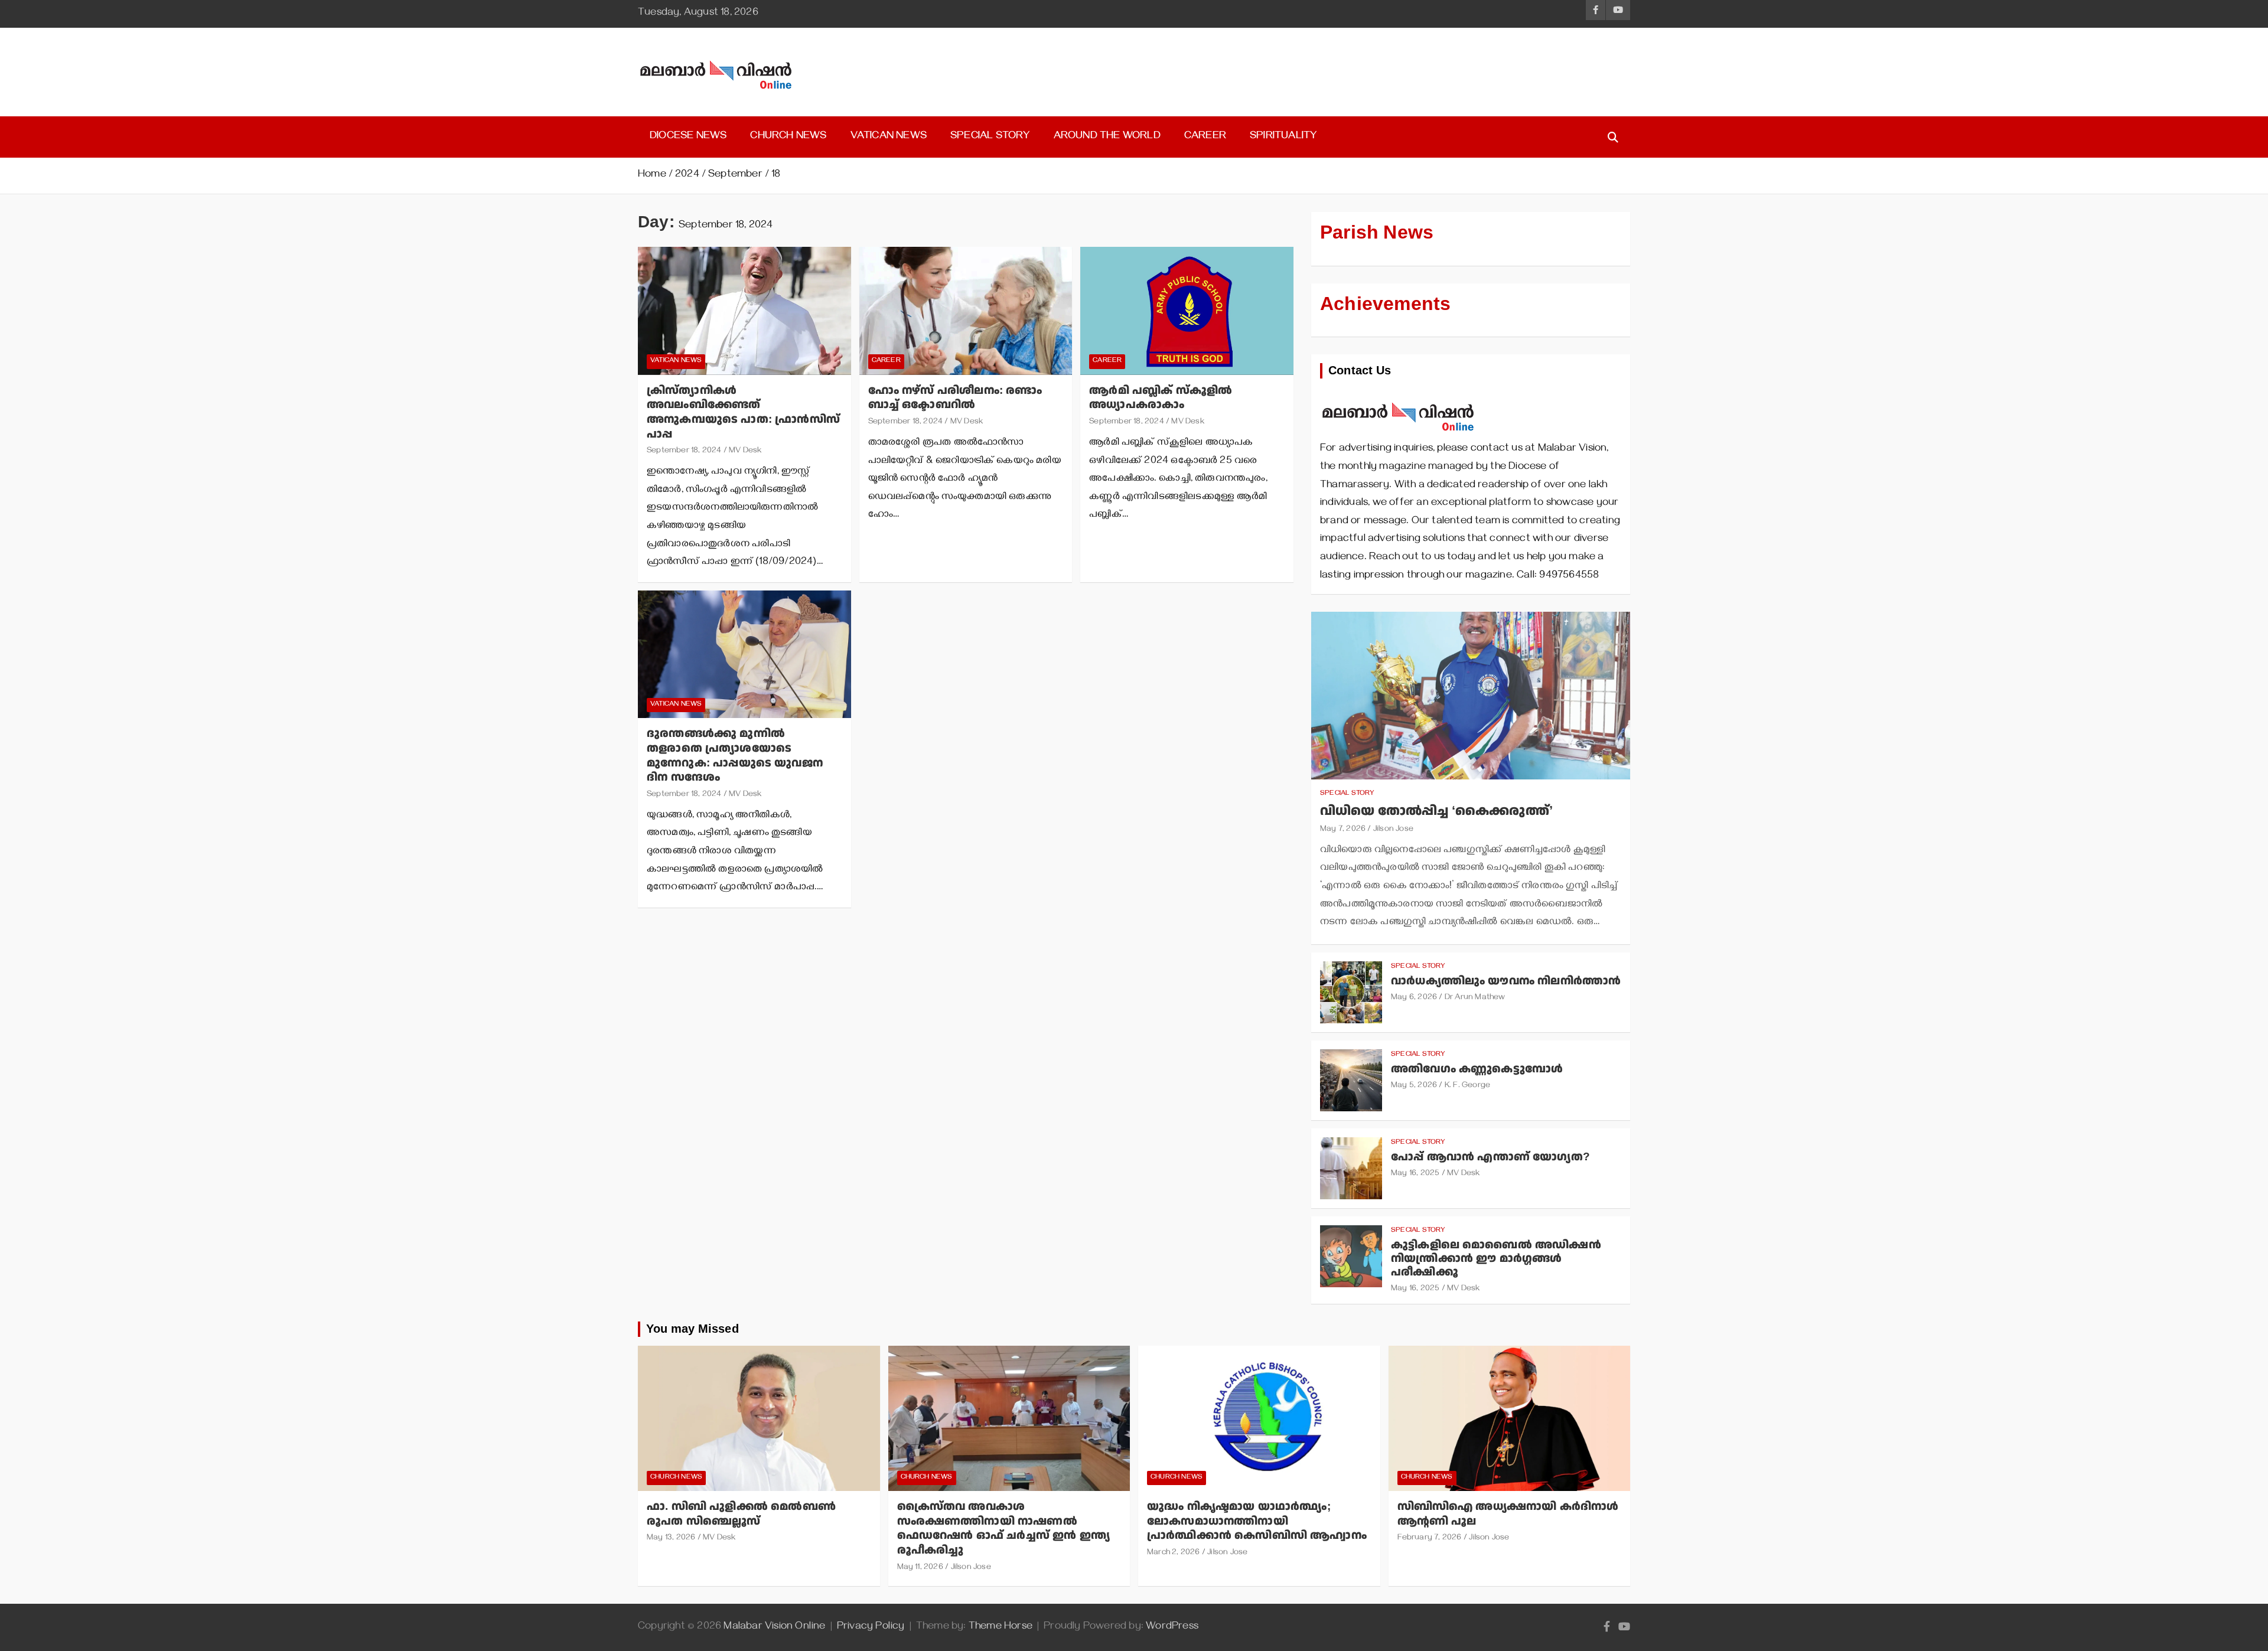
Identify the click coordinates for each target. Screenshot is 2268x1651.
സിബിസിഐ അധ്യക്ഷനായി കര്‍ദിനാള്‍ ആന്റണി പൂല (1508, 1514)
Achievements (1385, 304)
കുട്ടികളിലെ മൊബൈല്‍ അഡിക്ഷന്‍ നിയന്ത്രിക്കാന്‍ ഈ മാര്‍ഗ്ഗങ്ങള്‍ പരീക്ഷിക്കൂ (1496, 1259)
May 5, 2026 (1414, 1086)
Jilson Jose (1393, 830)
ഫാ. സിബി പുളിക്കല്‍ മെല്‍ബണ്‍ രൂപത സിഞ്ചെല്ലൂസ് (741, 1514)
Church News (788, 137)
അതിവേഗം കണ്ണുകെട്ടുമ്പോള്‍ (1477, 1069)
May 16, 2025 (1415, 1174)
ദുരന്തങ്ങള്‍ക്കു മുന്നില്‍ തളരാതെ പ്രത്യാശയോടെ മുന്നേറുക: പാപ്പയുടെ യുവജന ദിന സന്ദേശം (735, 756)
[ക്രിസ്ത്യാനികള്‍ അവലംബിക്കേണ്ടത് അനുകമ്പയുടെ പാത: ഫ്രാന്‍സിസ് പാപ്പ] (744, 311)
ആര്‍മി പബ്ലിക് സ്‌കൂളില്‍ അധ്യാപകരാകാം (1161, 398)
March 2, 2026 (1174, 1553)
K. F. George (1467, 1086)
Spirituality (1283, 137)
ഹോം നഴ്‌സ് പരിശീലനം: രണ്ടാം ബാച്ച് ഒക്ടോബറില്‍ (955, 398)
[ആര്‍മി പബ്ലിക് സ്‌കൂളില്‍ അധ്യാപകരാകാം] (1187, 311)
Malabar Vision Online (774, 1627)
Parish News (1377, 233)
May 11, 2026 (920, 1568)
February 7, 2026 (1430, 1539)
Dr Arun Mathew (1475, 998)
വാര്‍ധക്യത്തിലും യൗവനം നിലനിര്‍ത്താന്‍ (1506, 981)
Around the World (1107, 137)
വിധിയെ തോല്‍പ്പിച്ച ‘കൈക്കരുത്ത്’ (1436, 811)
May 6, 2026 (1414, 998)
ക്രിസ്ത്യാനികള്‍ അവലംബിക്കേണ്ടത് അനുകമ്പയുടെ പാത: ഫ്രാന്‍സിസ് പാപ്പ (743, 412)
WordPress (1172, 1627)
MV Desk (745, 451)
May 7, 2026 (1343, 830)
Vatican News (889, 137)
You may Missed (693, 1329)
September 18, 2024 (684, 451)
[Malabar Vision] (1398, 396)
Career (1205, 137)
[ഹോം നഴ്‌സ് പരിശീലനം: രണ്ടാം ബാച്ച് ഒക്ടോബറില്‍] (966, 311)
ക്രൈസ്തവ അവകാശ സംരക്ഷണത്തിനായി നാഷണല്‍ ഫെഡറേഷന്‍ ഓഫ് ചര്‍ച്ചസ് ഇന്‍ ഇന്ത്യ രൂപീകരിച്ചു (1004, 1528)
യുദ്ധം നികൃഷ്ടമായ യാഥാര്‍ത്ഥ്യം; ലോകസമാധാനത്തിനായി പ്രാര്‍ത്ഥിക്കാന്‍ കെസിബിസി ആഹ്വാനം (1257, 1521)
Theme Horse (1001, 1627)
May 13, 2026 (671, 1539)
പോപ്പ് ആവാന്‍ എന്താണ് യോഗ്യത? (1490, 1157)
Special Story (990, 137)
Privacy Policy (871, 1627)
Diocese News (688, 137)
